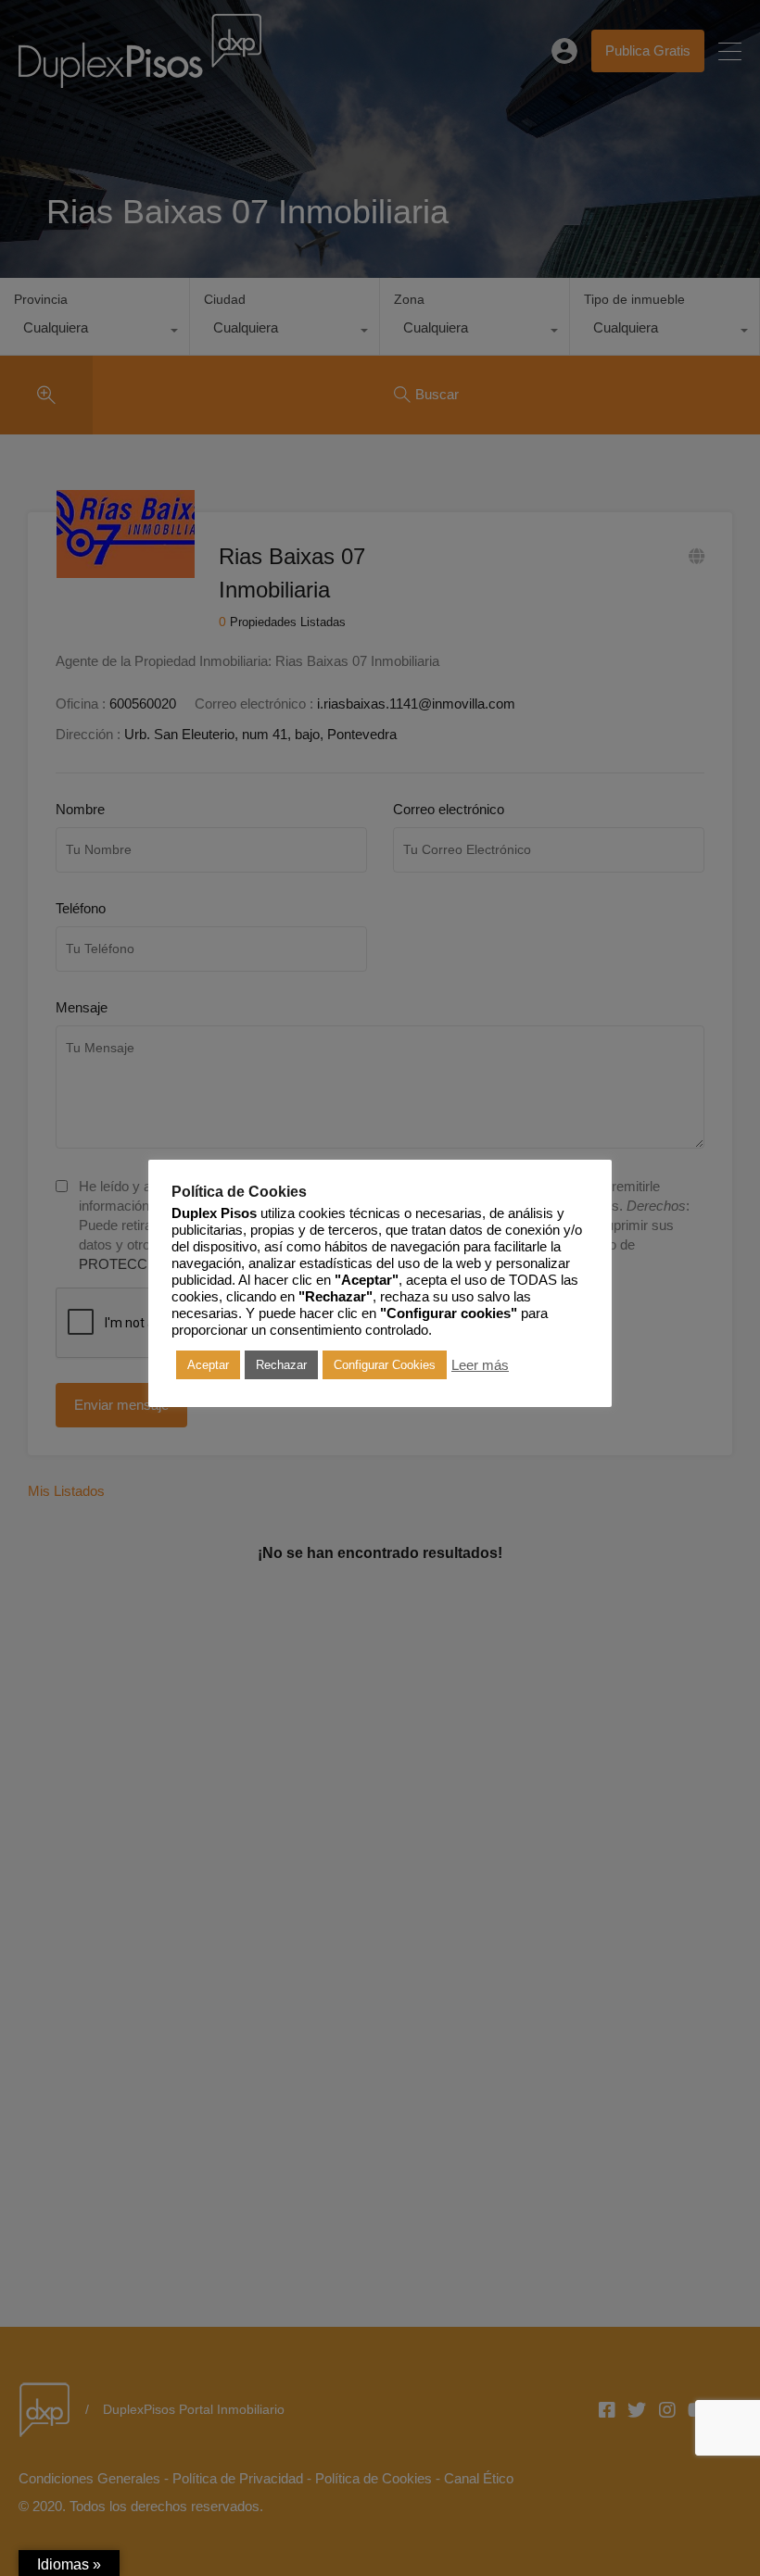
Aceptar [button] (208, 1365)
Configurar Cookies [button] (385, 1365)
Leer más (480, 1365)
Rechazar (281, 1365)
